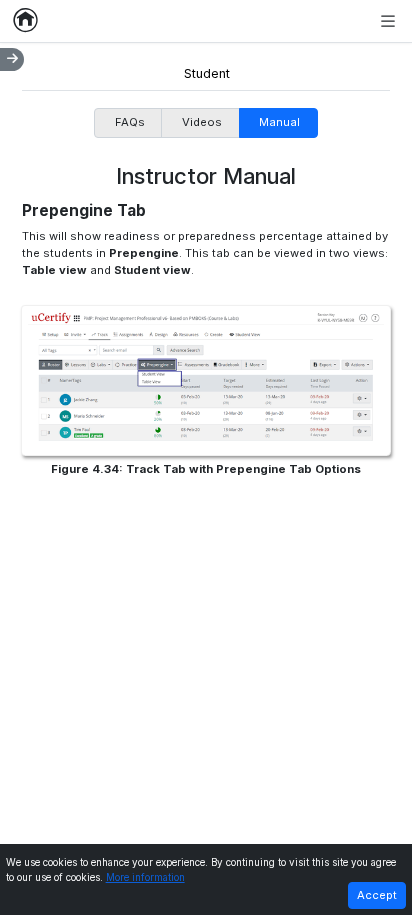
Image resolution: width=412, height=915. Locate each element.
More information (145, 877)
